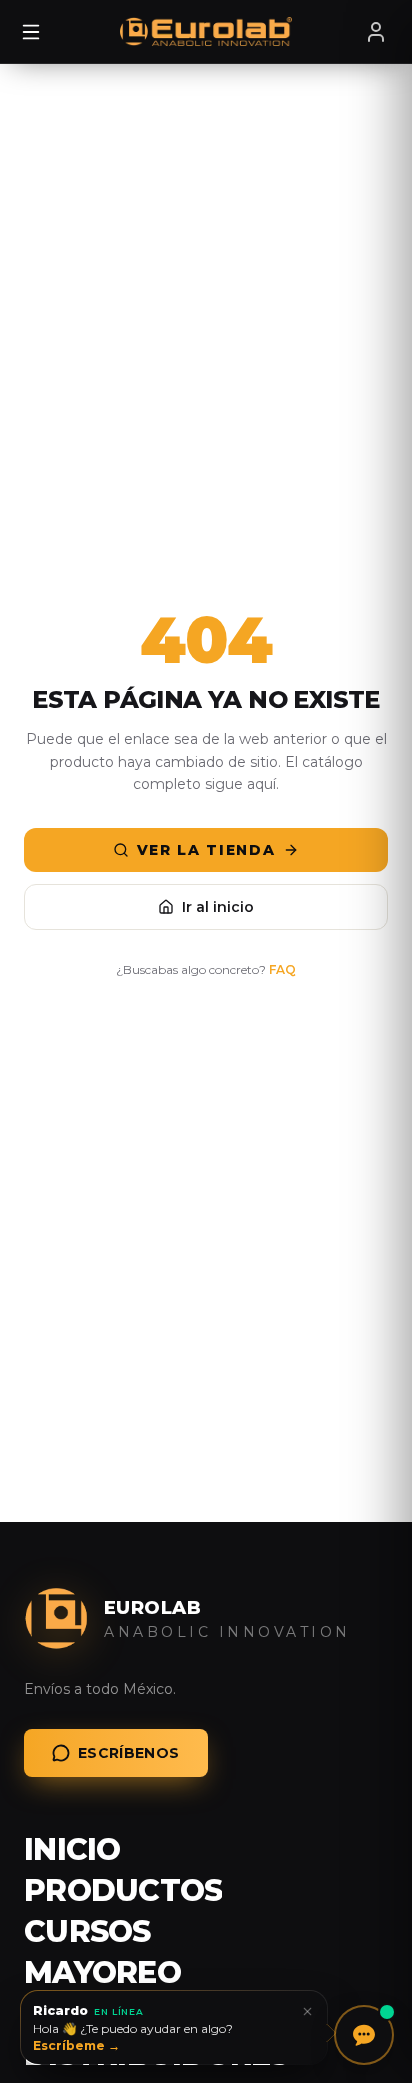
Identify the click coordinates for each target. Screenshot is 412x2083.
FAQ (282, 969)
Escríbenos (129, 1753)
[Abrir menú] (31, 32)
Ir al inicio (218, 907)
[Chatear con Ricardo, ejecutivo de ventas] (364, 2035)
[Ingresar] (376, 32)
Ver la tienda (206, 850)
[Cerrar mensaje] (307, 2011)
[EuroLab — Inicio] (206, 31)
